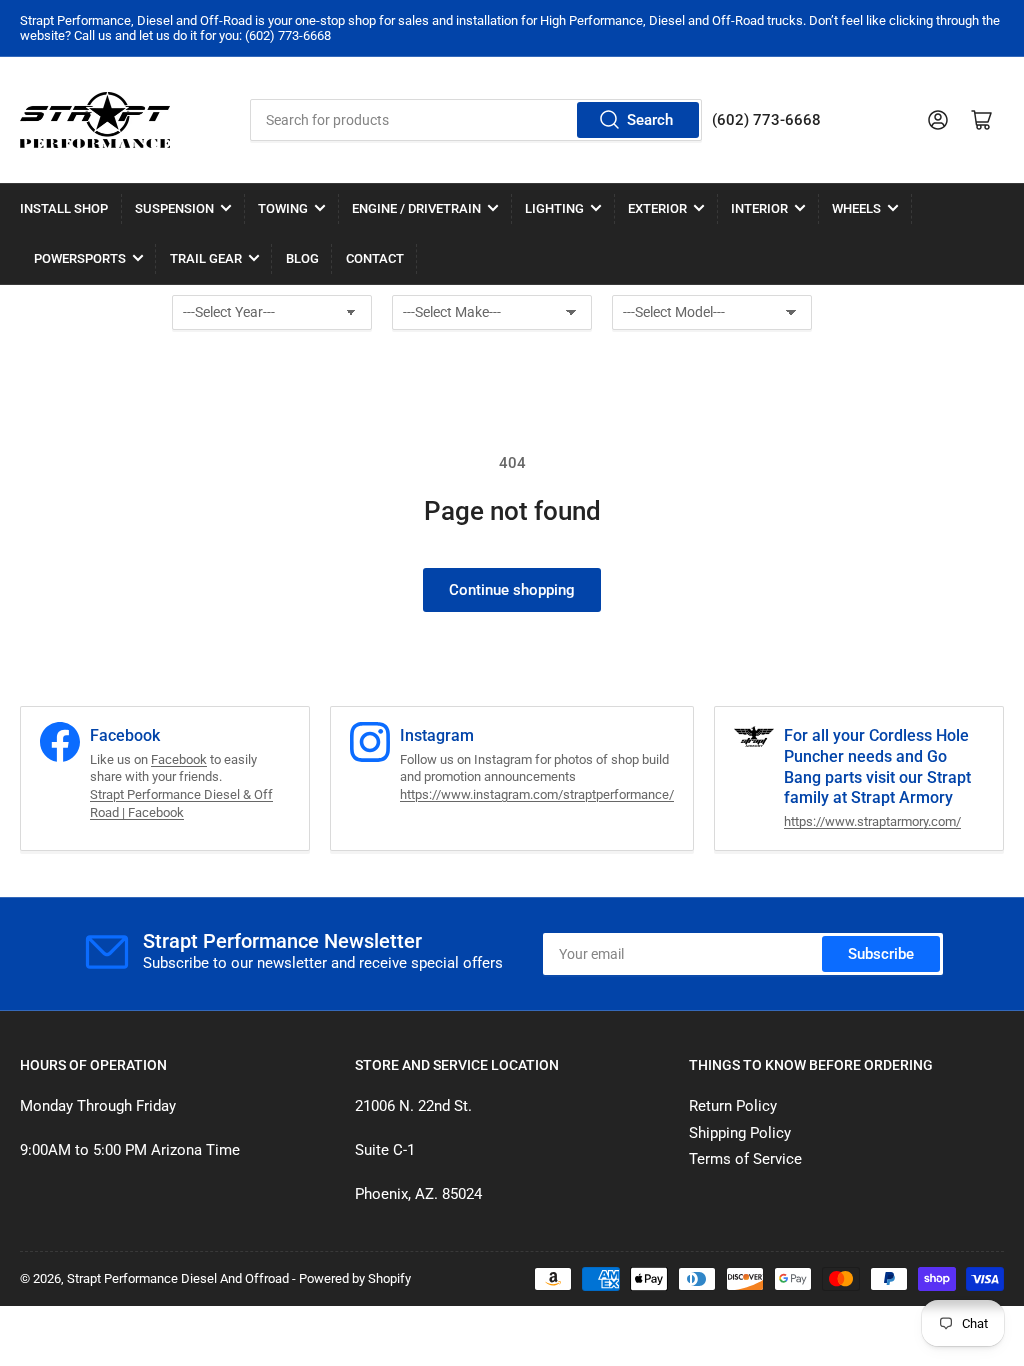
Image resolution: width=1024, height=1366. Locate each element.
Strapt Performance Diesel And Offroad (178, 1278)
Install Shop (64, 208)
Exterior (657, 208)
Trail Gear (206, 258)
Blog (302, 258)
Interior (759, 208)
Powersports (80, 258)
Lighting (554, 208)
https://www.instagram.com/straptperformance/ (537, 794)
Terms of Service (745, 1159)
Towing (283, 208)
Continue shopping (512, 590)
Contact (375, 258)
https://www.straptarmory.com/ (872, 821)
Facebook (179, 759)
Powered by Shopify (355, 1278)
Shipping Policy (740, 1133)
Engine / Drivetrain (416, 208)
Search (650, 120)
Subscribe (881, 954)
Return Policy (733, 1106)
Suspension (174, 208)
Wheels (856, 208)
